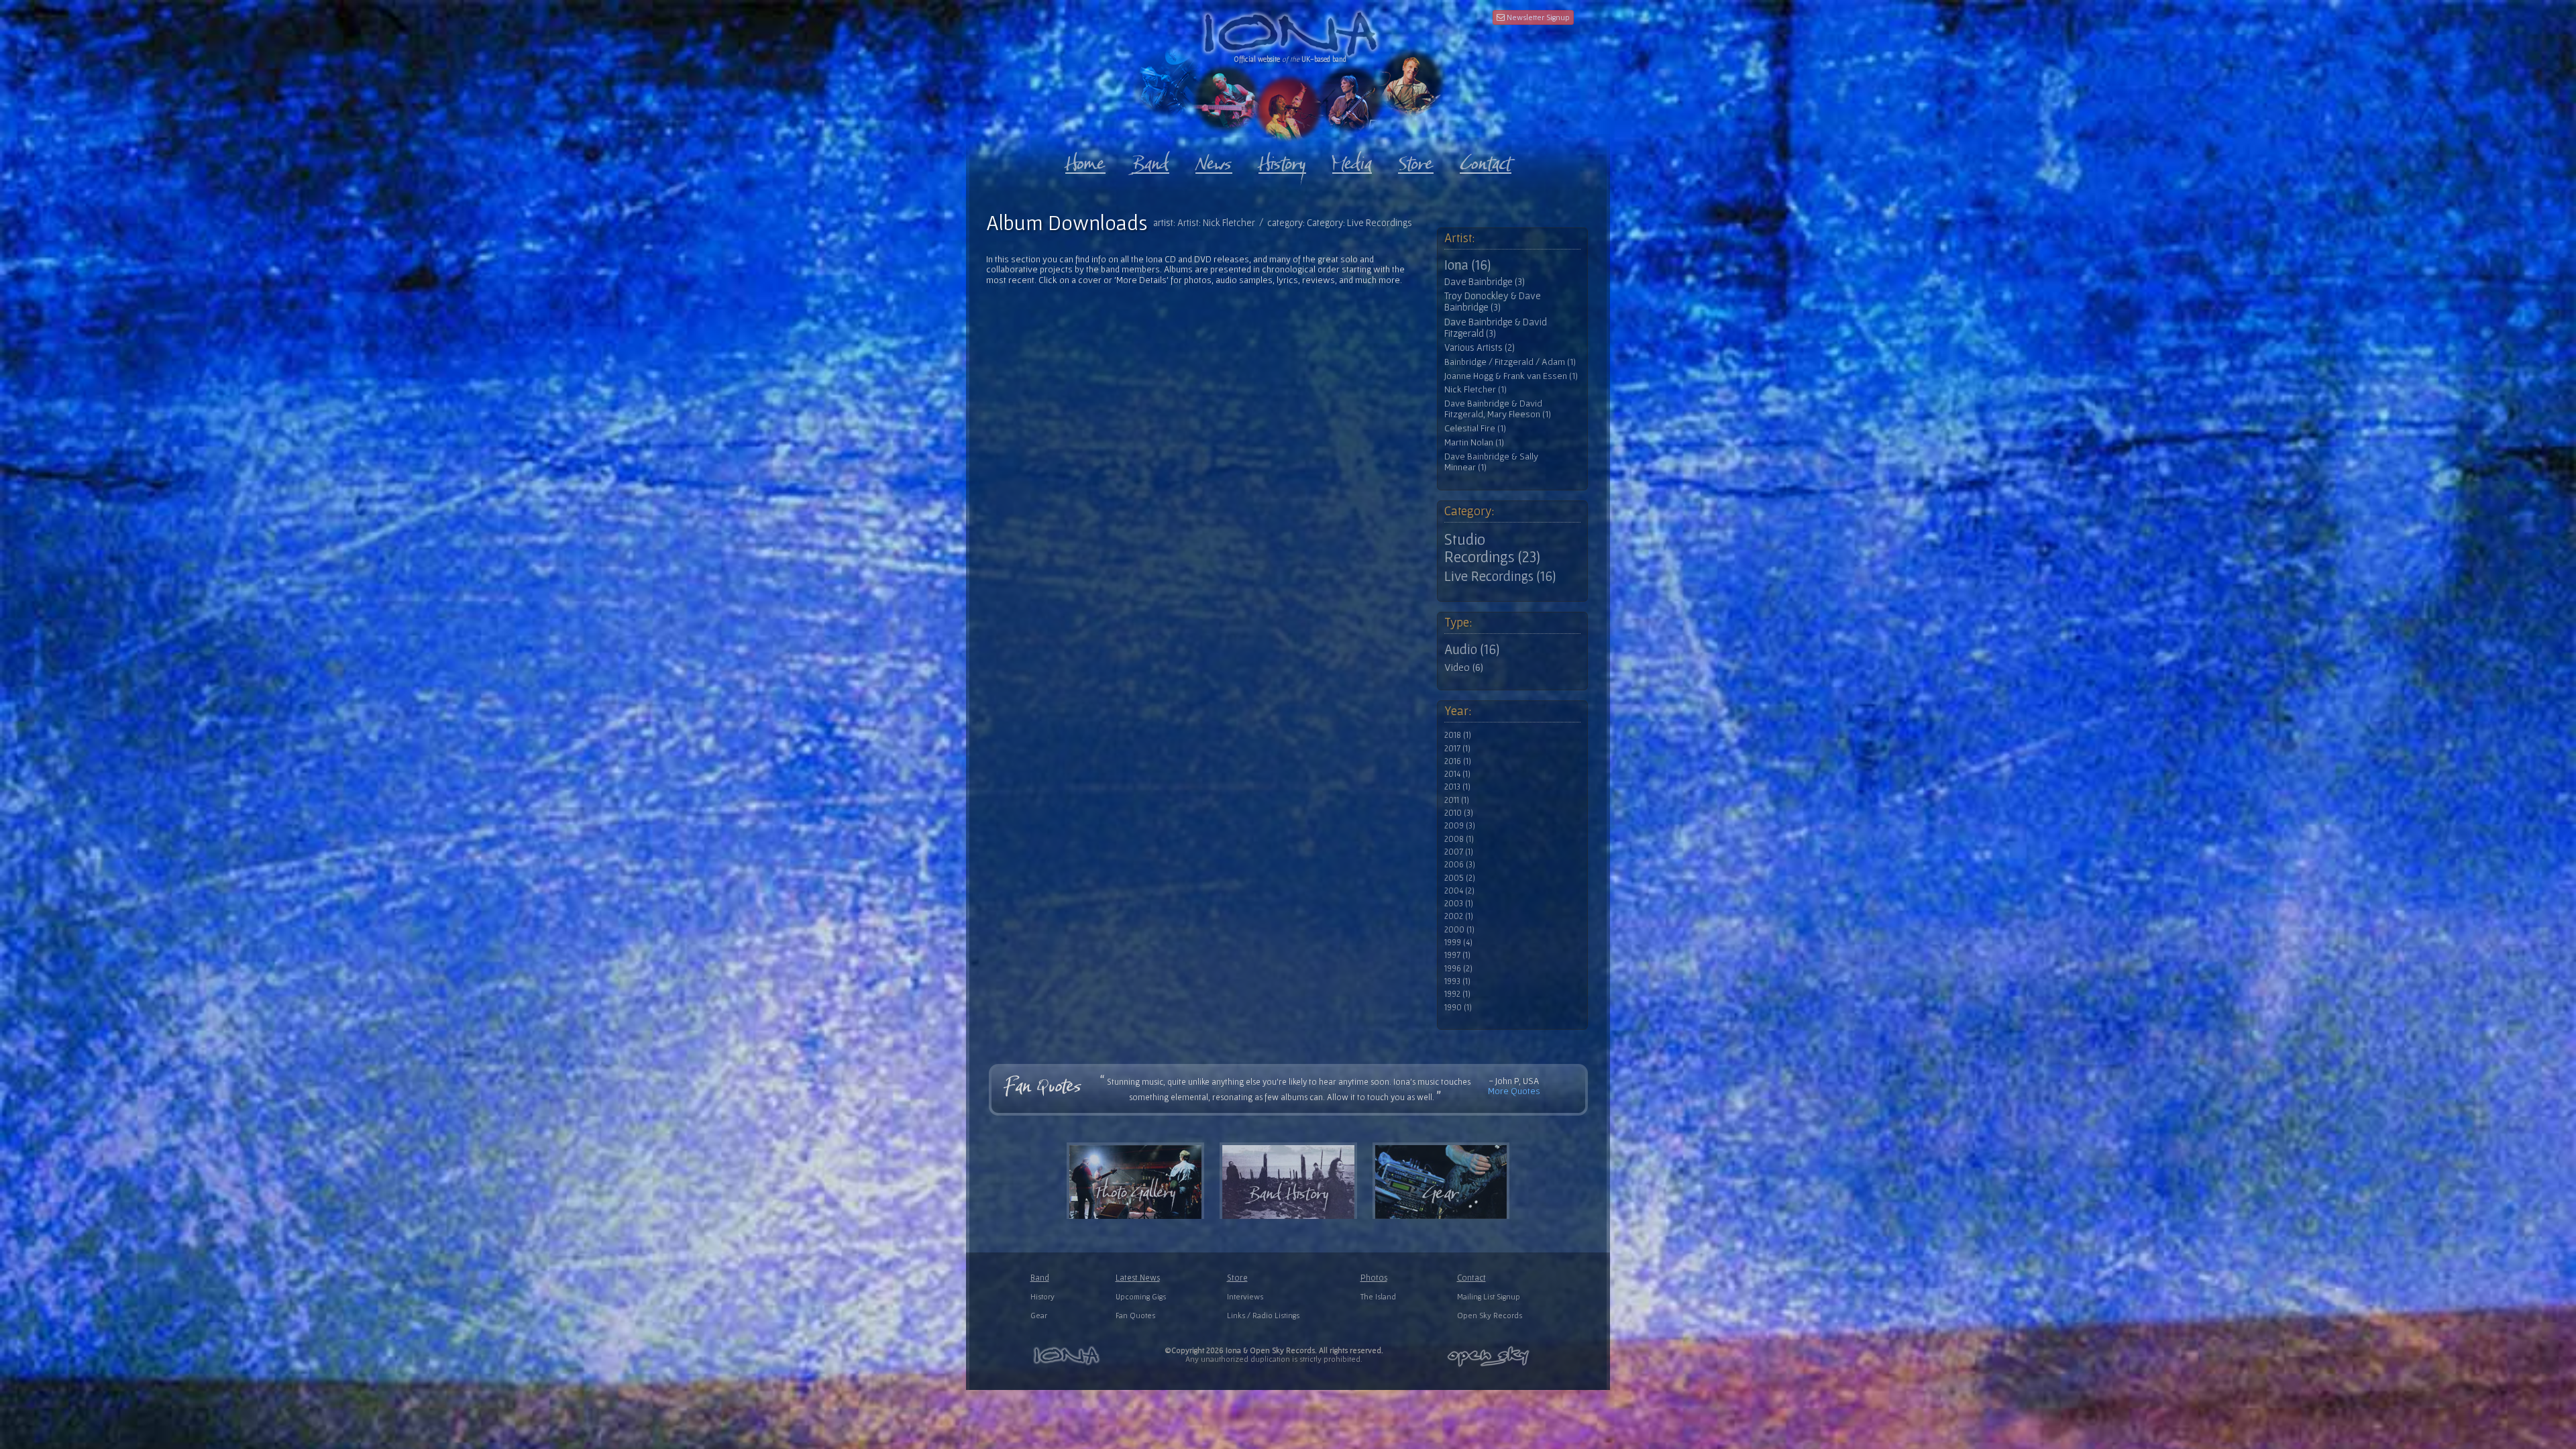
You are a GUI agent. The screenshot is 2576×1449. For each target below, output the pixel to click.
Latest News (1138, 1278)
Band (1040, 1278)
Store (1237, 1278)
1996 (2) (1458, 969)
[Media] (1352, 160)
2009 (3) (1460, 826)
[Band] (1150, 160)
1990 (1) (1458, 1008)
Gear (1039, 1315)
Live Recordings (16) (1500, 576)
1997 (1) (1457, 955)
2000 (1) (1459, 930)
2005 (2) (1460, 878)
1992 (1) (1457, 994)
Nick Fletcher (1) (1475, 389)
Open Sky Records (1490, 1315)
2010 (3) (1459, 813)
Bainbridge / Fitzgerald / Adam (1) (1510, 362)
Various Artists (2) (1480, 347)
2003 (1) (1459, 904)
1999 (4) (1458, 943)
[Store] (1416, 160)
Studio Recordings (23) (1492, 548)
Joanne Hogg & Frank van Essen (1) (1511, 376)
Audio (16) (1472, 649)
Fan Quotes (1135, 1315)
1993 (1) (1457, 981)
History (1042, 1296)
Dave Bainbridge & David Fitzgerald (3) (1496, 328)
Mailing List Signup (1489, 1296)
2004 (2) (1459, 891)
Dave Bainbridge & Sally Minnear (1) (1491, 462)
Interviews (1245, 1296)
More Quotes (1514, 1091)
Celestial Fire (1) (1475, 428)
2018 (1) (1458, 735)
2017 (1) (1457, 749)
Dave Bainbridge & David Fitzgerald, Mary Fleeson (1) (1498, 409)
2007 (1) (1459, 852)
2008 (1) (1459, 839)
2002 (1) (1459, 916)
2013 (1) (1457, 787)
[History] (1282, 160)
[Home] (1085, 160)
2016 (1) (1458, 761)
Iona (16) (1467, 265)
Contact (1471, 1278)
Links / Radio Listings (1263, 1315)
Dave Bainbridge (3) (1485, 282)
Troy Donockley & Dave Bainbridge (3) (1493, 302)
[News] (1214, 160)
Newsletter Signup (1537, 17)
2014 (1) (1457, 774)
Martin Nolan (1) (1474, 442)
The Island (1378, 1296)
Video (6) (1464, 667)
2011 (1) (1457, 800)
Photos (1374, 1278)
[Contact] (1486, 160)
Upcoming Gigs (1141, 1296)
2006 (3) (1460, 865)
